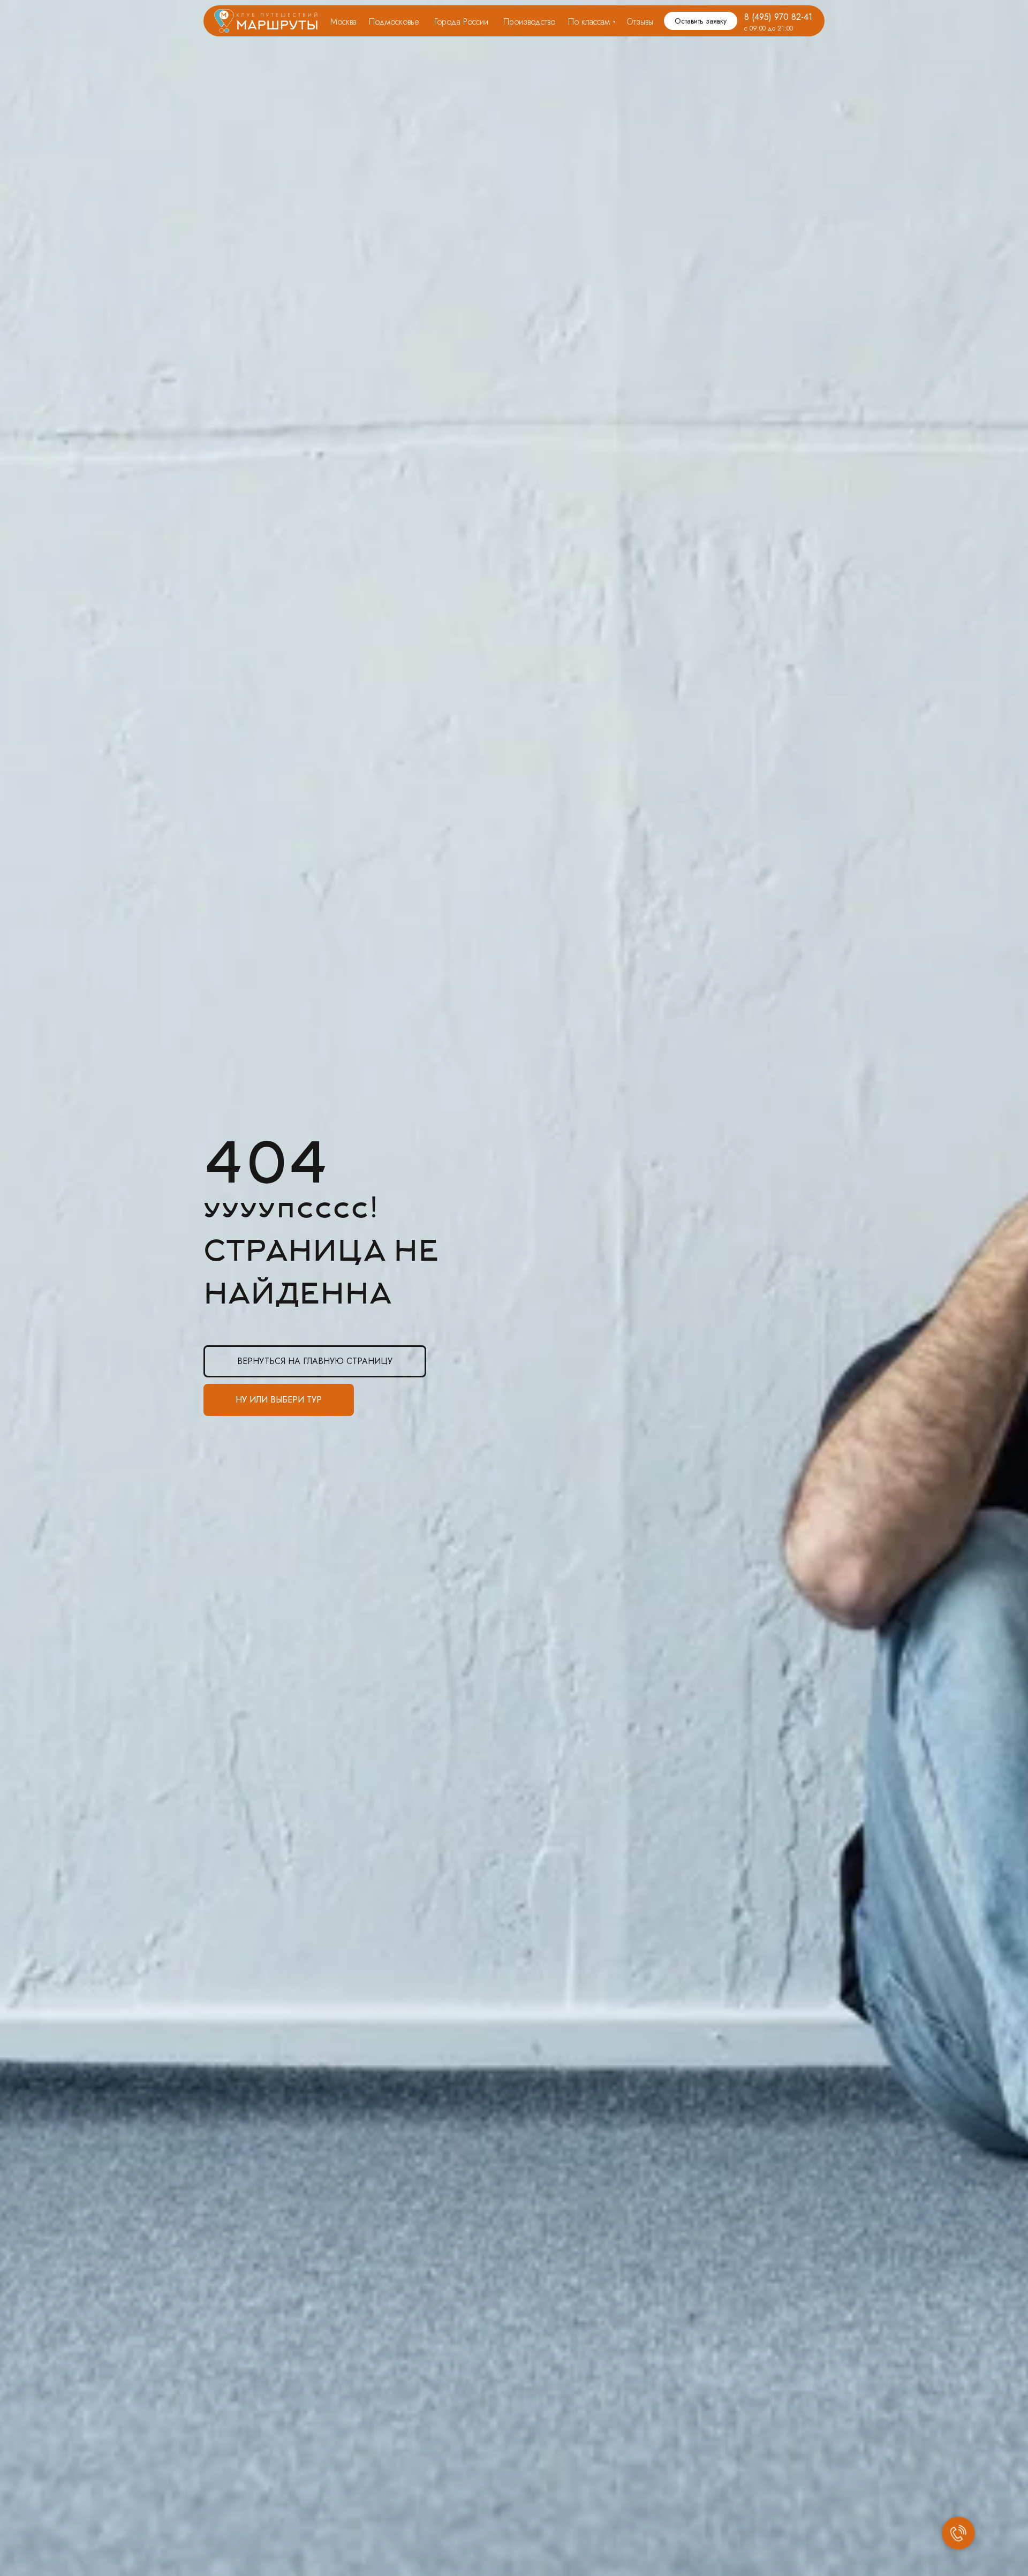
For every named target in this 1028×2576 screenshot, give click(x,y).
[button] (701, 21)
